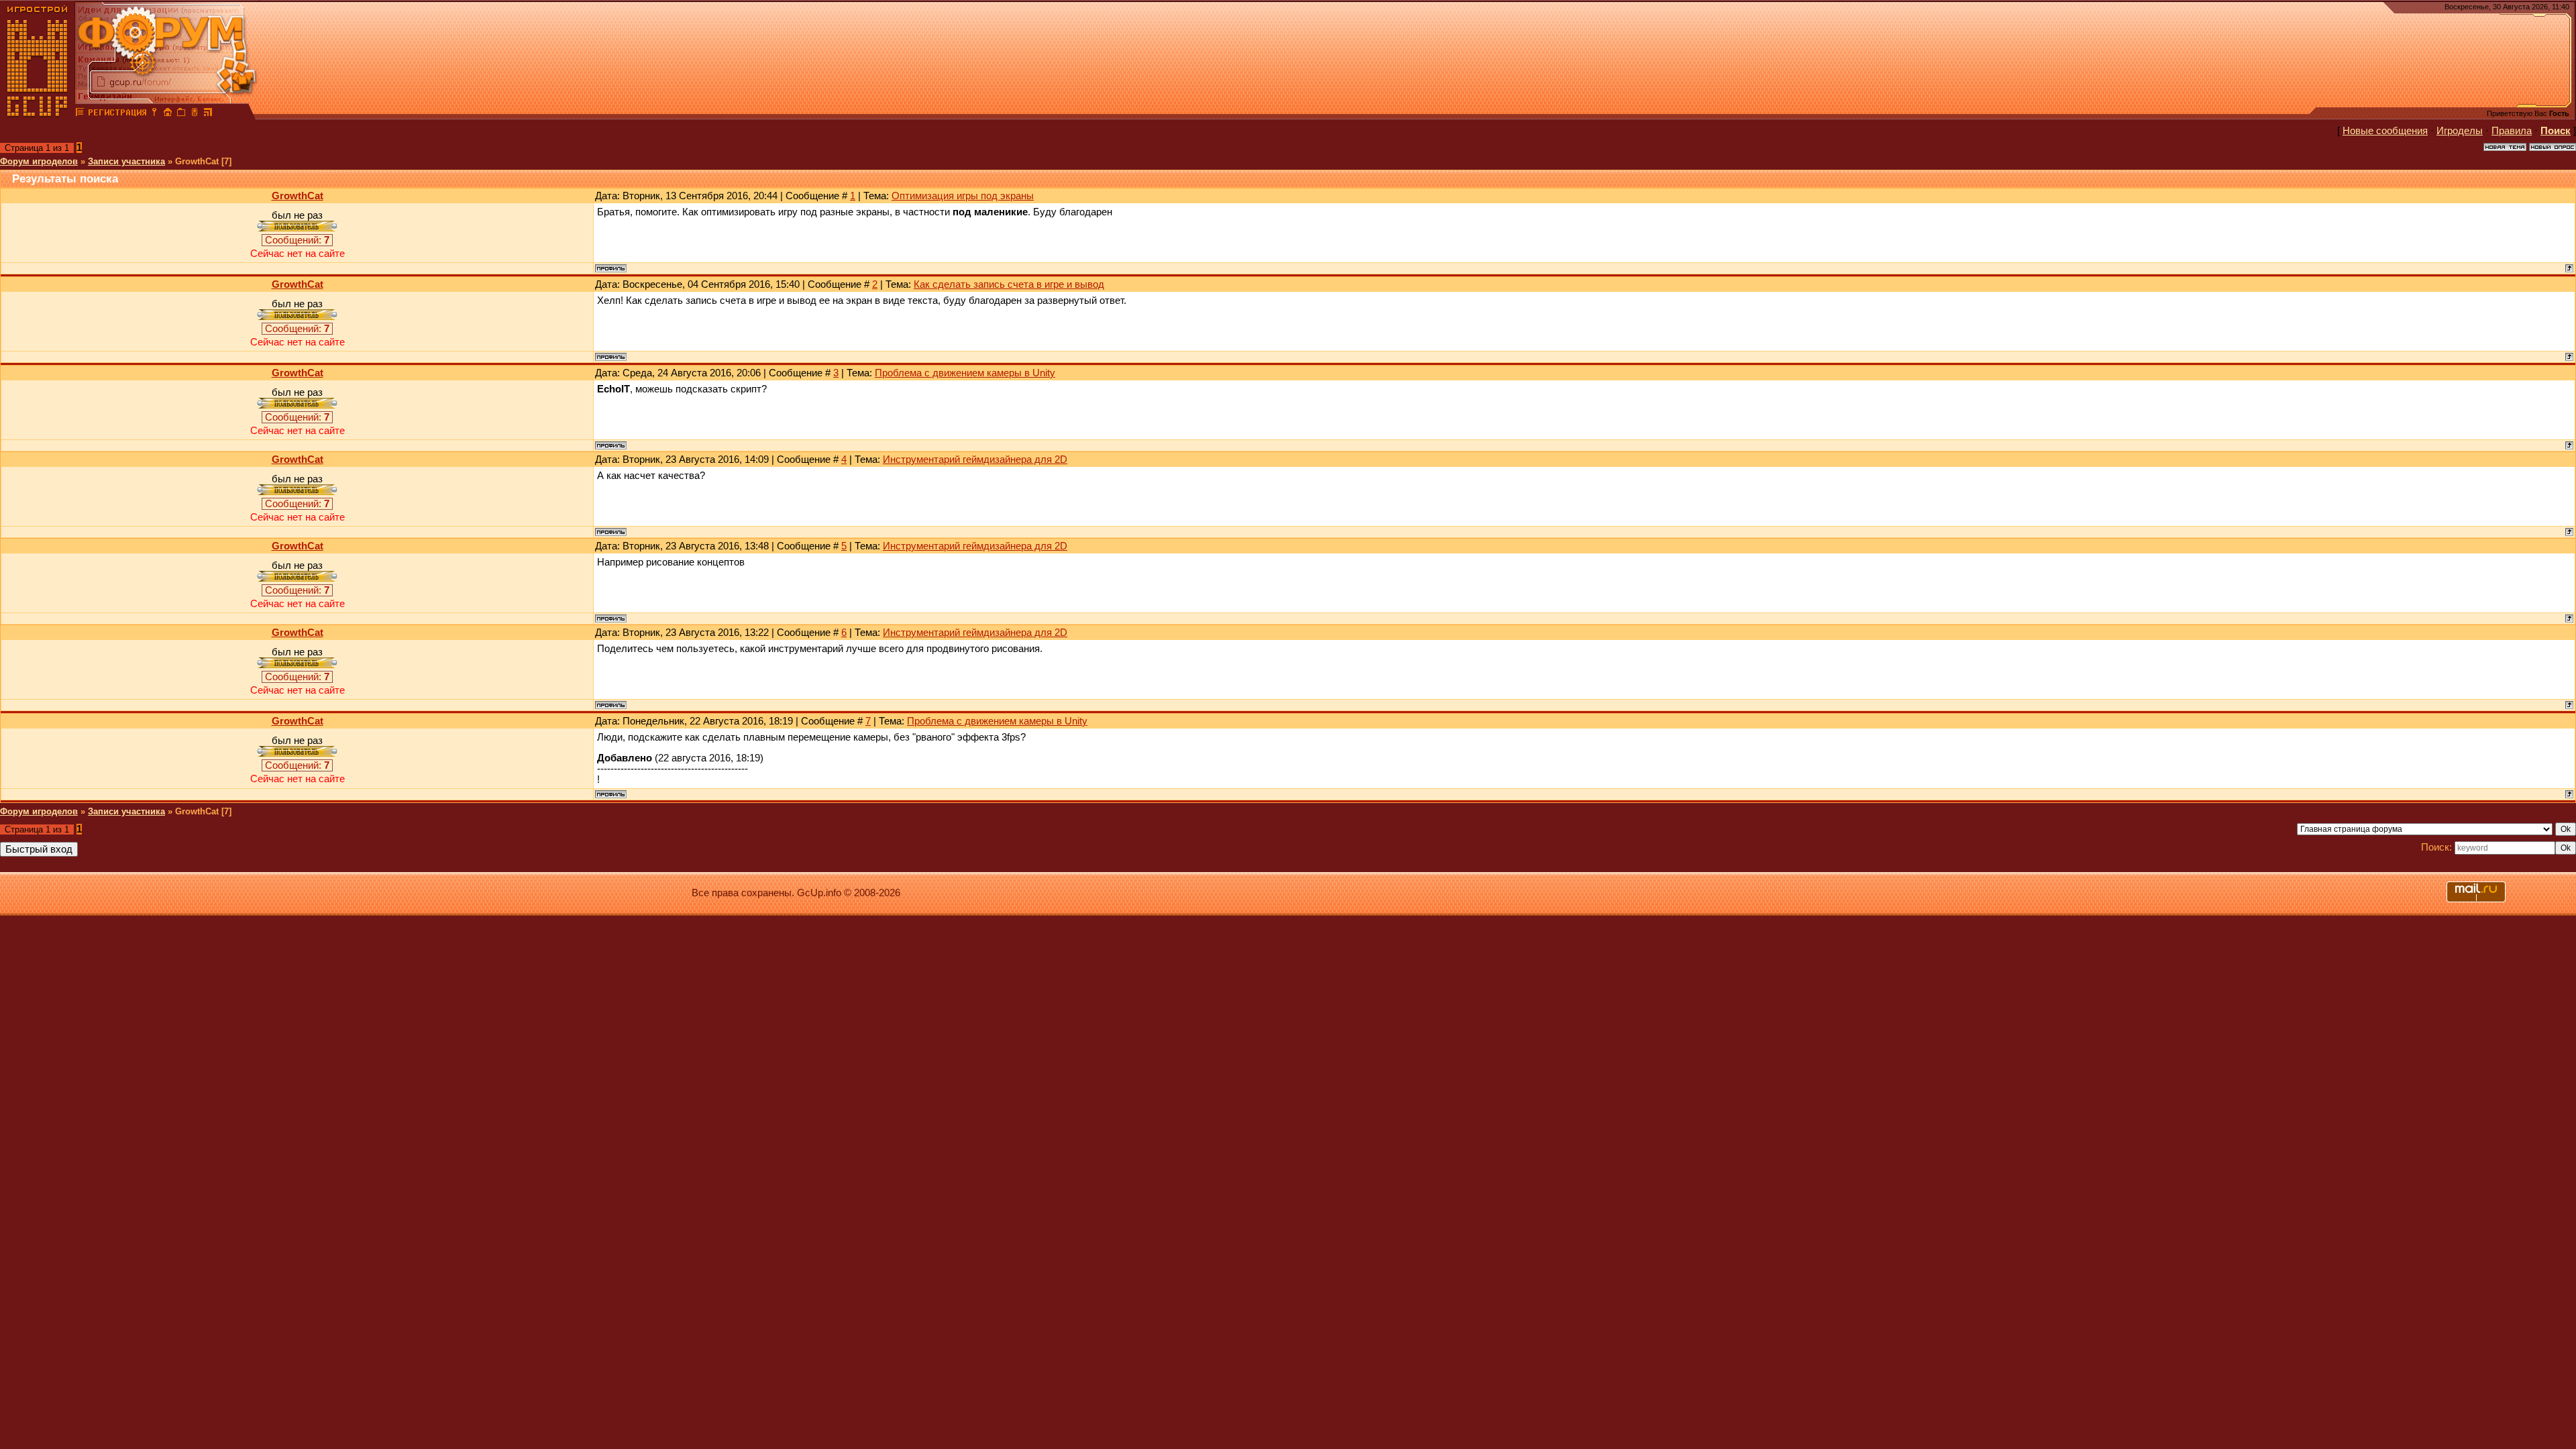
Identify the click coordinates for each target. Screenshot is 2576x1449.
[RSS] (208, 114)
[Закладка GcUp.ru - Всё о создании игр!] (181, 114)
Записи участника (126, 161)
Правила (2512, 131)
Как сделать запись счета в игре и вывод (1009, 284)
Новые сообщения (2385, 131)
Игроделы (2460, 131)
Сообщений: (297, 240)
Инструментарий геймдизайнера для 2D (975, 460)
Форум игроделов (39, 161)
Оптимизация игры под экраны (963, 196)
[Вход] (154, 114)
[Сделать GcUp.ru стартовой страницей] (168, 114)
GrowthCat (298, 196)
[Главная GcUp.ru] (38, 114)
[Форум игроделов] (80, 114)
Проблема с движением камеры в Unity (965, 373)
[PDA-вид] (195, 114)
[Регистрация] (117, 114)
